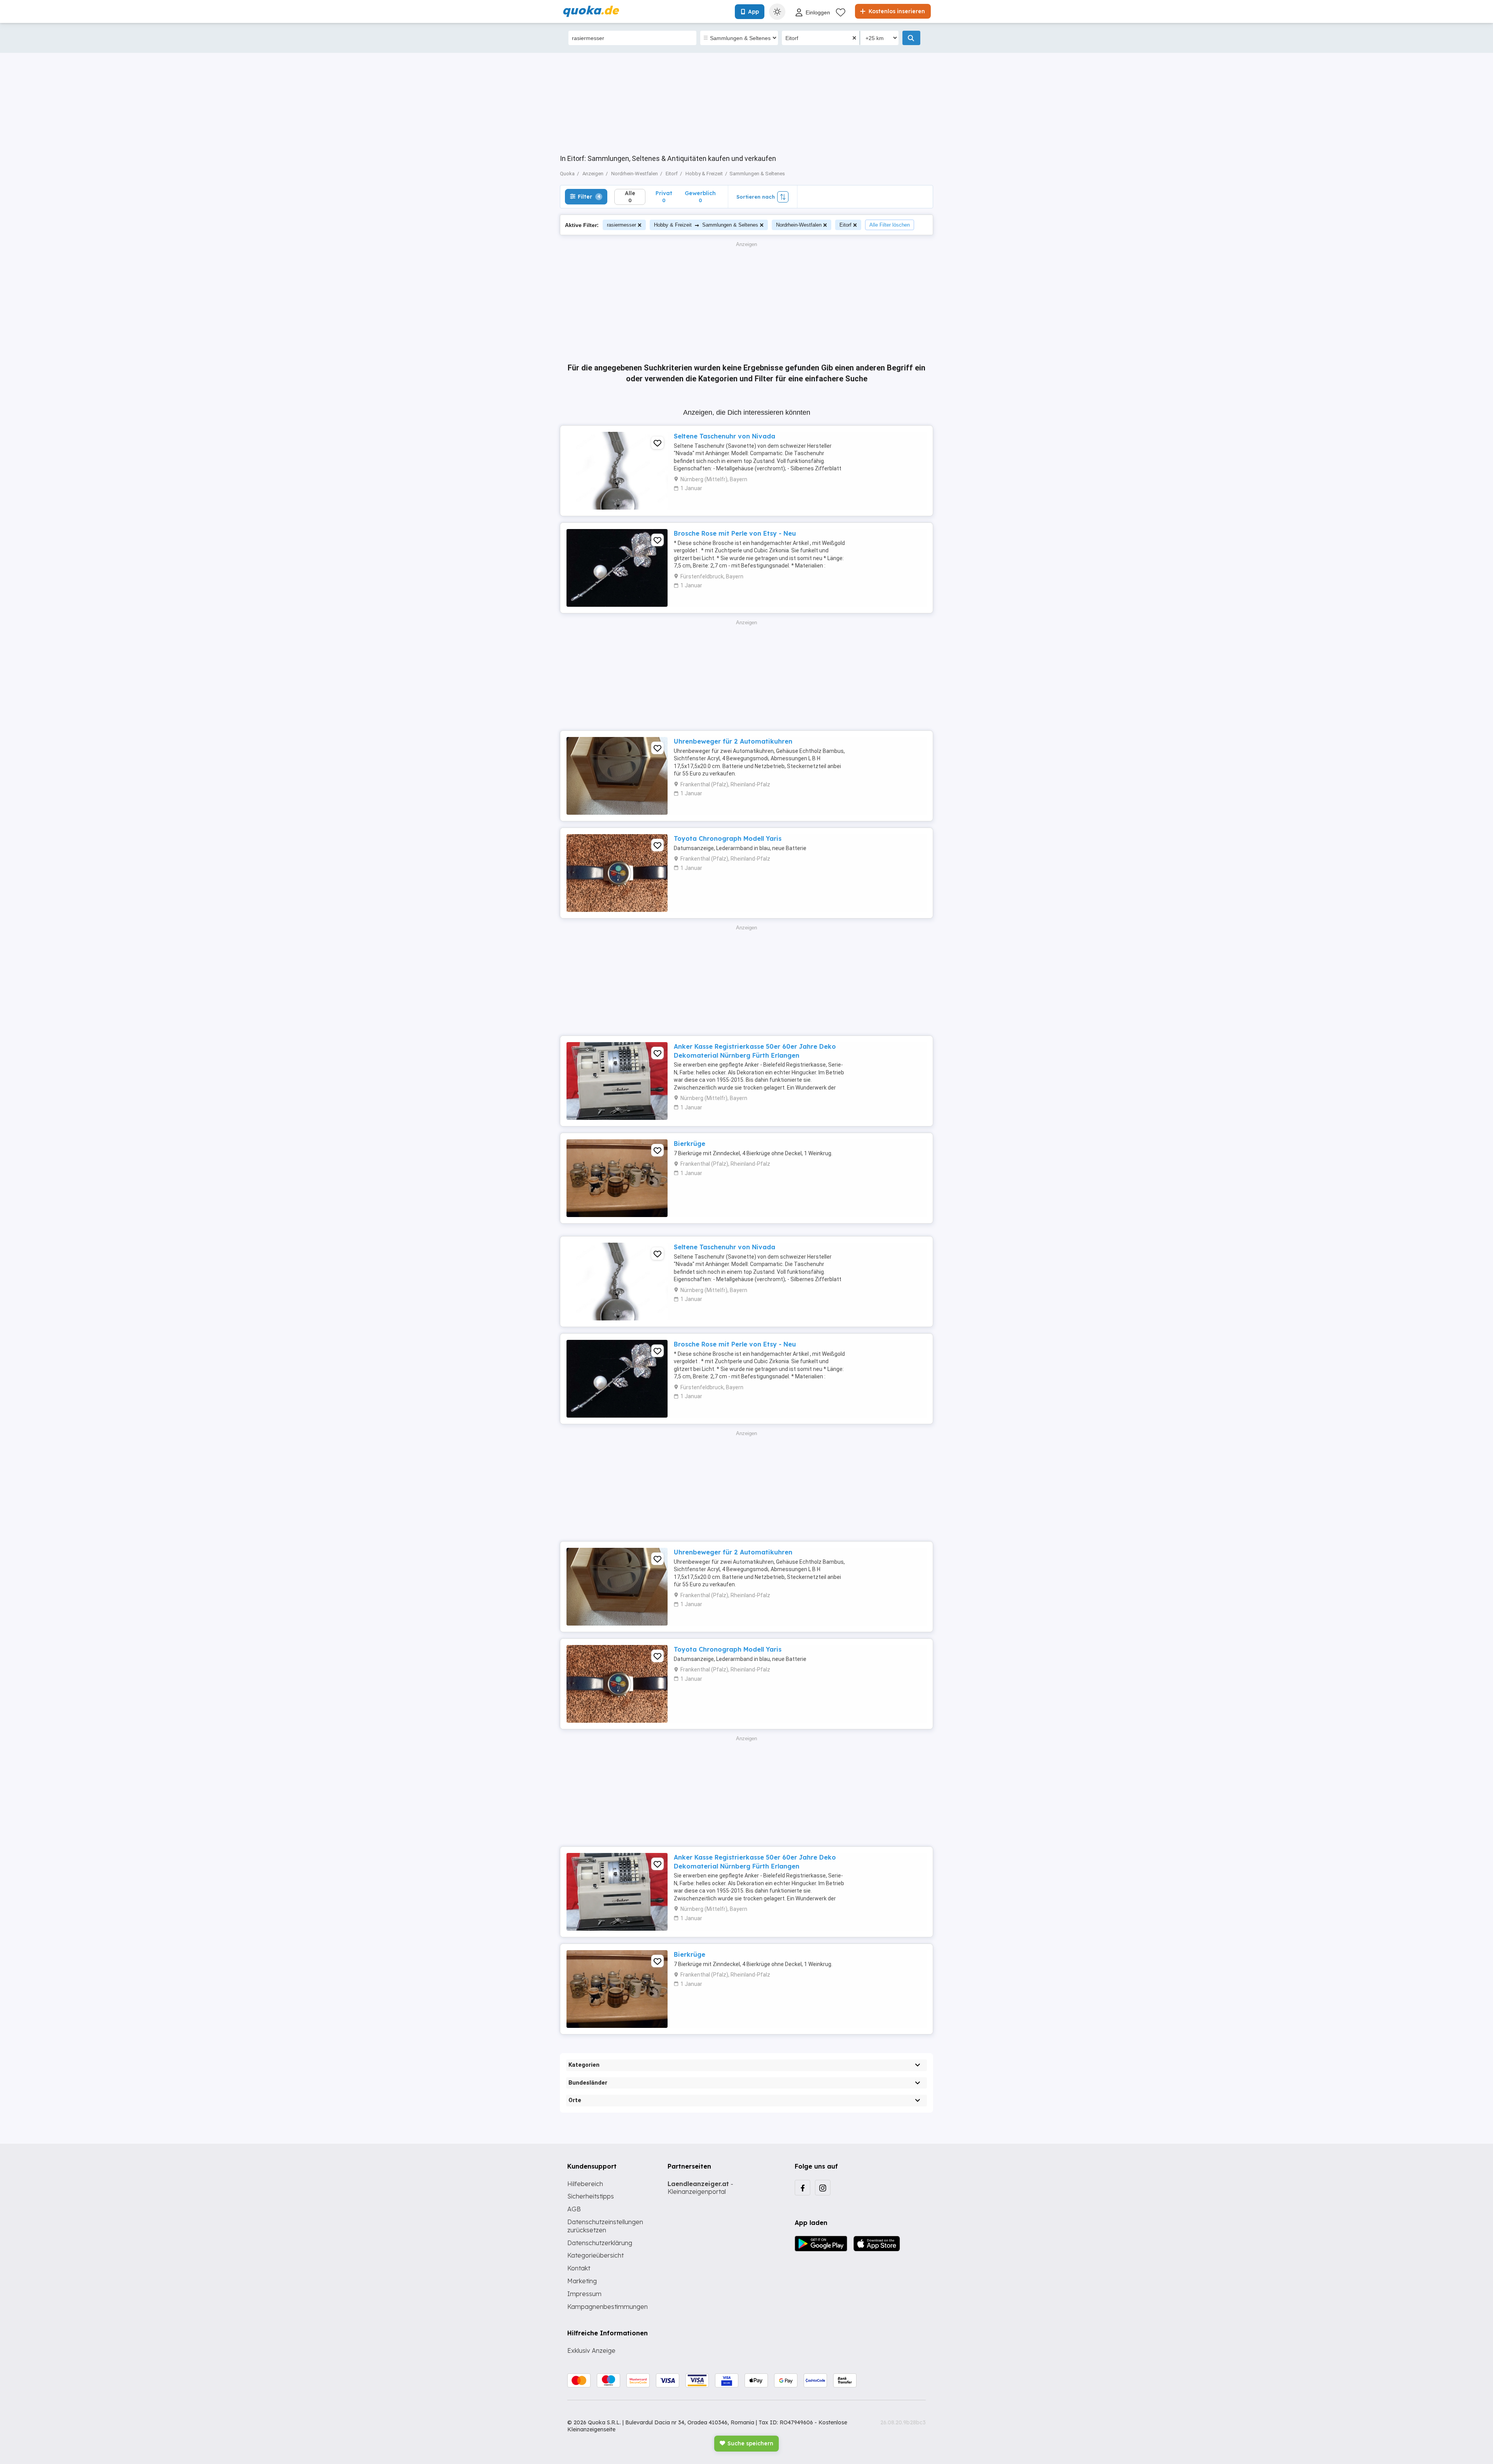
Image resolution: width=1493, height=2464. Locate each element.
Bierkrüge (690, 1144)
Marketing (582, 2281)
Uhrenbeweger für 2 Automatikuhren (733, 741)
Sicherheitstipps (591, 2196)
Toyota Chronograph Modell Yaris (728, 838)
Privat (664, 196)
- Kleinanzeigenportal (700, 2188)
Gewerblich (700, 196)
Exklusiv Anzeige (591, 2350)
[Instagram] (823, 2188)
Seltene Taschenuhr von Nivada (725, 436)
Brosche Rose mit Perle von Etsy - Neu (735, 533)
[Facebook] (802, 2188)
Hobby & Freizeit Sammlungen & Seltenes (706, 225)
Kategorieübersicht (595, 2255)
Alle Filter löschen (890, 225)
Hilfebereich (585, 2184)
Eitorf (845, 225)
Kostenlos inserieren (896, 11)
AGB (574, 2209)
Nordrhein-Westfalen (799, 225)
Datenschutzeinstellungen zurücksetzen (605, 2226)
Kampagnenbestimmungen (608, 2307)
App (753, 12)
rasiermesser (622, 225)
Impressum (584, 2294)
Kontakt (579, 2268)
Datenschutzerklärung (600, 2243)
